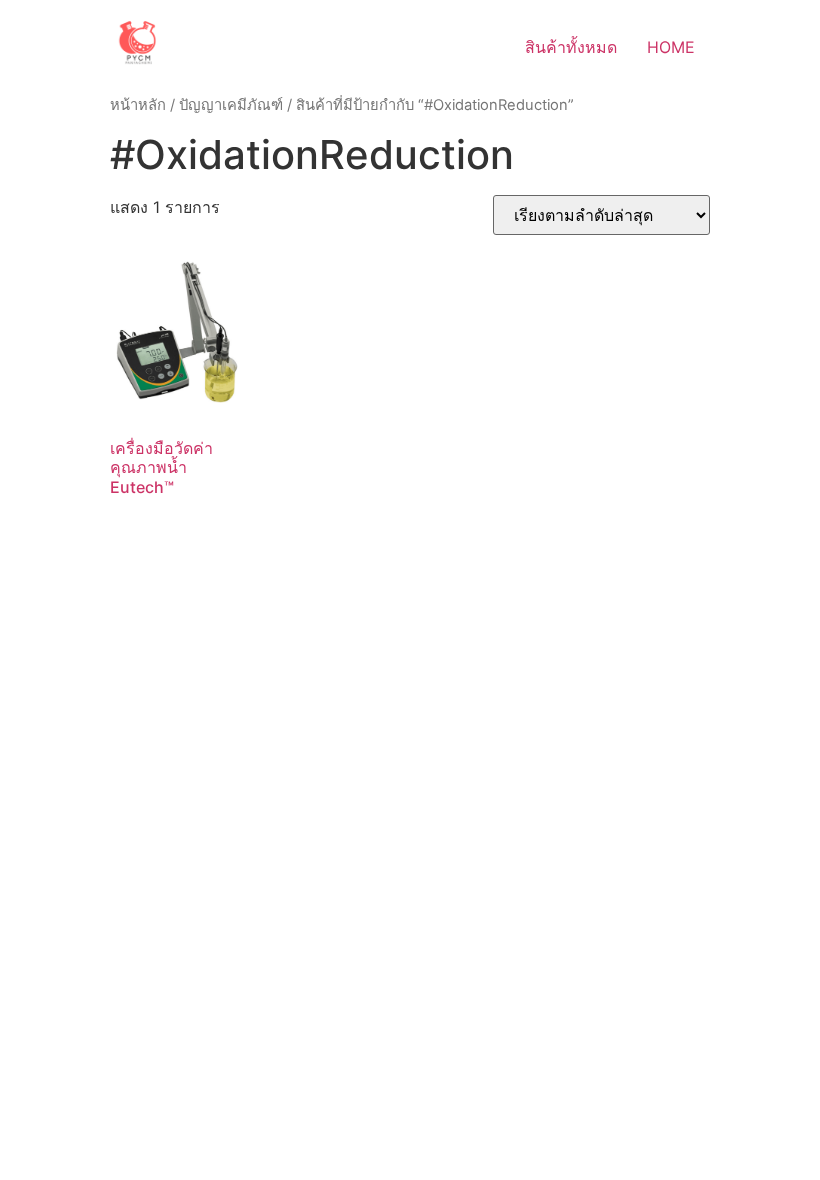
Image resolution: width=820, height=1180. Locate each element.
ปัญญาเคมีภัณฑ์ (231, 105)
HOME (671, 47)
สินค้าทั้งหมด (571, 47)
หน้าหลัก (138, 105)
